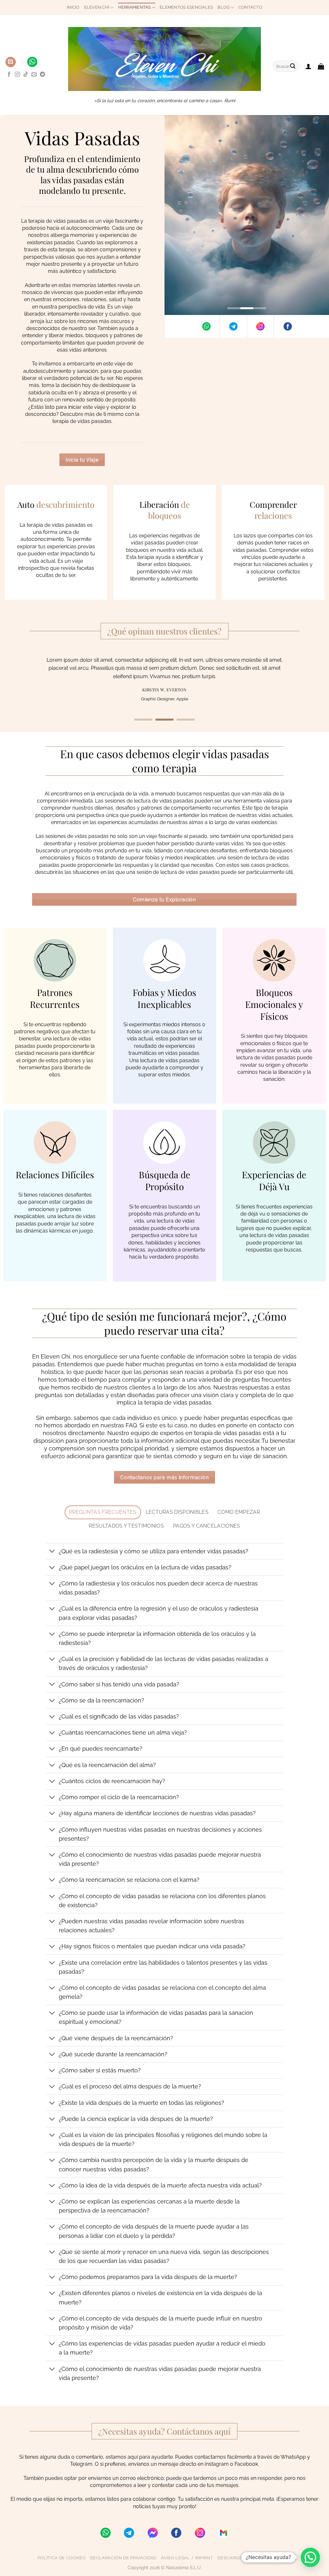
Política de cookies (62, 2558)
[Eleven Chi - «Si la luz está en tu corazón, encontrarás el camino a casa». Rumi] (164, 59)
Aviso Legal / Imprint (187, 2558)
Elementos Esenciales (186, 7)
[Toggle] (52, 1552)
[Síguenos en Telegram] (42, 75)
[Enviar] (293, 66)
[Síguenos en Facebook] (9, 75)
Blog (223, 7)
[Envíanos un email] (34, 75)
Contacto (250, 7)
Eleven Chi (97, 7)
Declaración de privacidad (123, 2558)
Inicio (73, 7)
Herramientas (135, 7)
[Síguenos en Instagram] (17, 75)
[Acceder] (308, 66)
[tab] (103, 1512)
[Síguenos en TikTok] (26, 75)
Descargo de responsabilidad (254, 2558)
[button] (11, 62)
